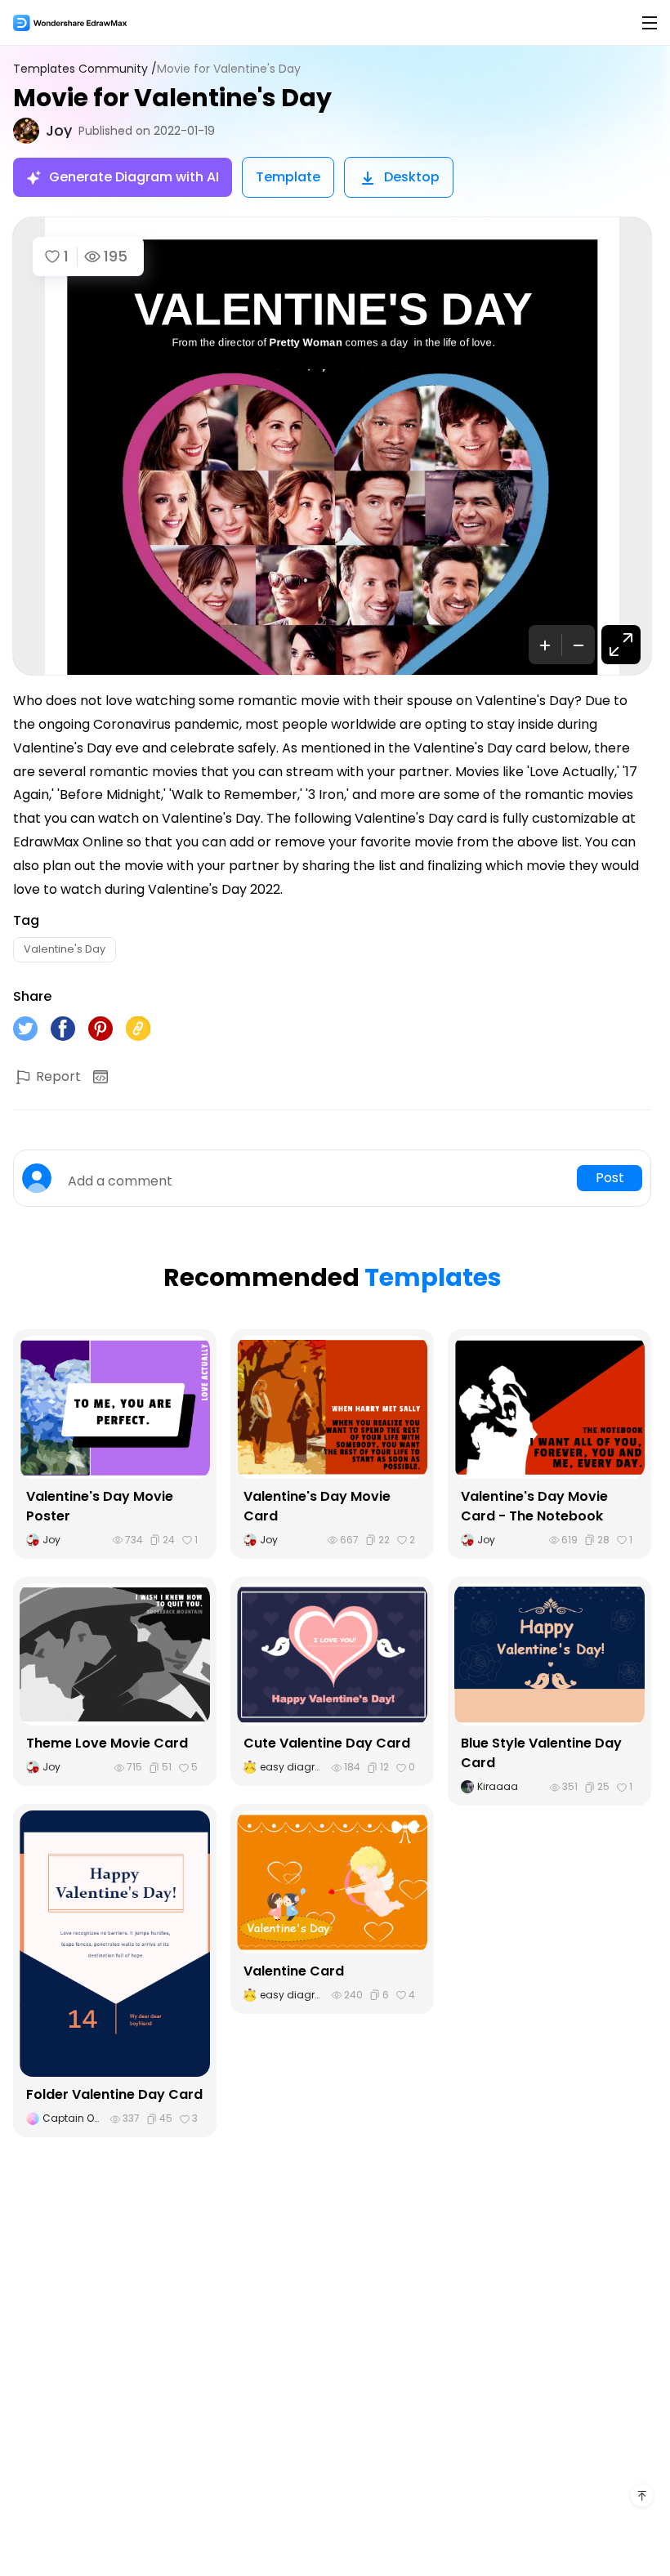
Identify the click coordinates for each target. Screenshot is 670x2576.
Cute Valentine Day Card (327, 1743)
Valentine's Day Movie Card (317, 1506)
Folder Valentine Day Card (114, 2094)
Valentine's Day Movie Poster (100, 1506)
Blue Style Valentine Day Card (541, 1753)
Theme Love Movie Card (107, 1743)
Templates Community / (85, 69)
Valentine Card (294, 1971)
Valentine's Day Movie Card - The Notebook (534, 1506)
